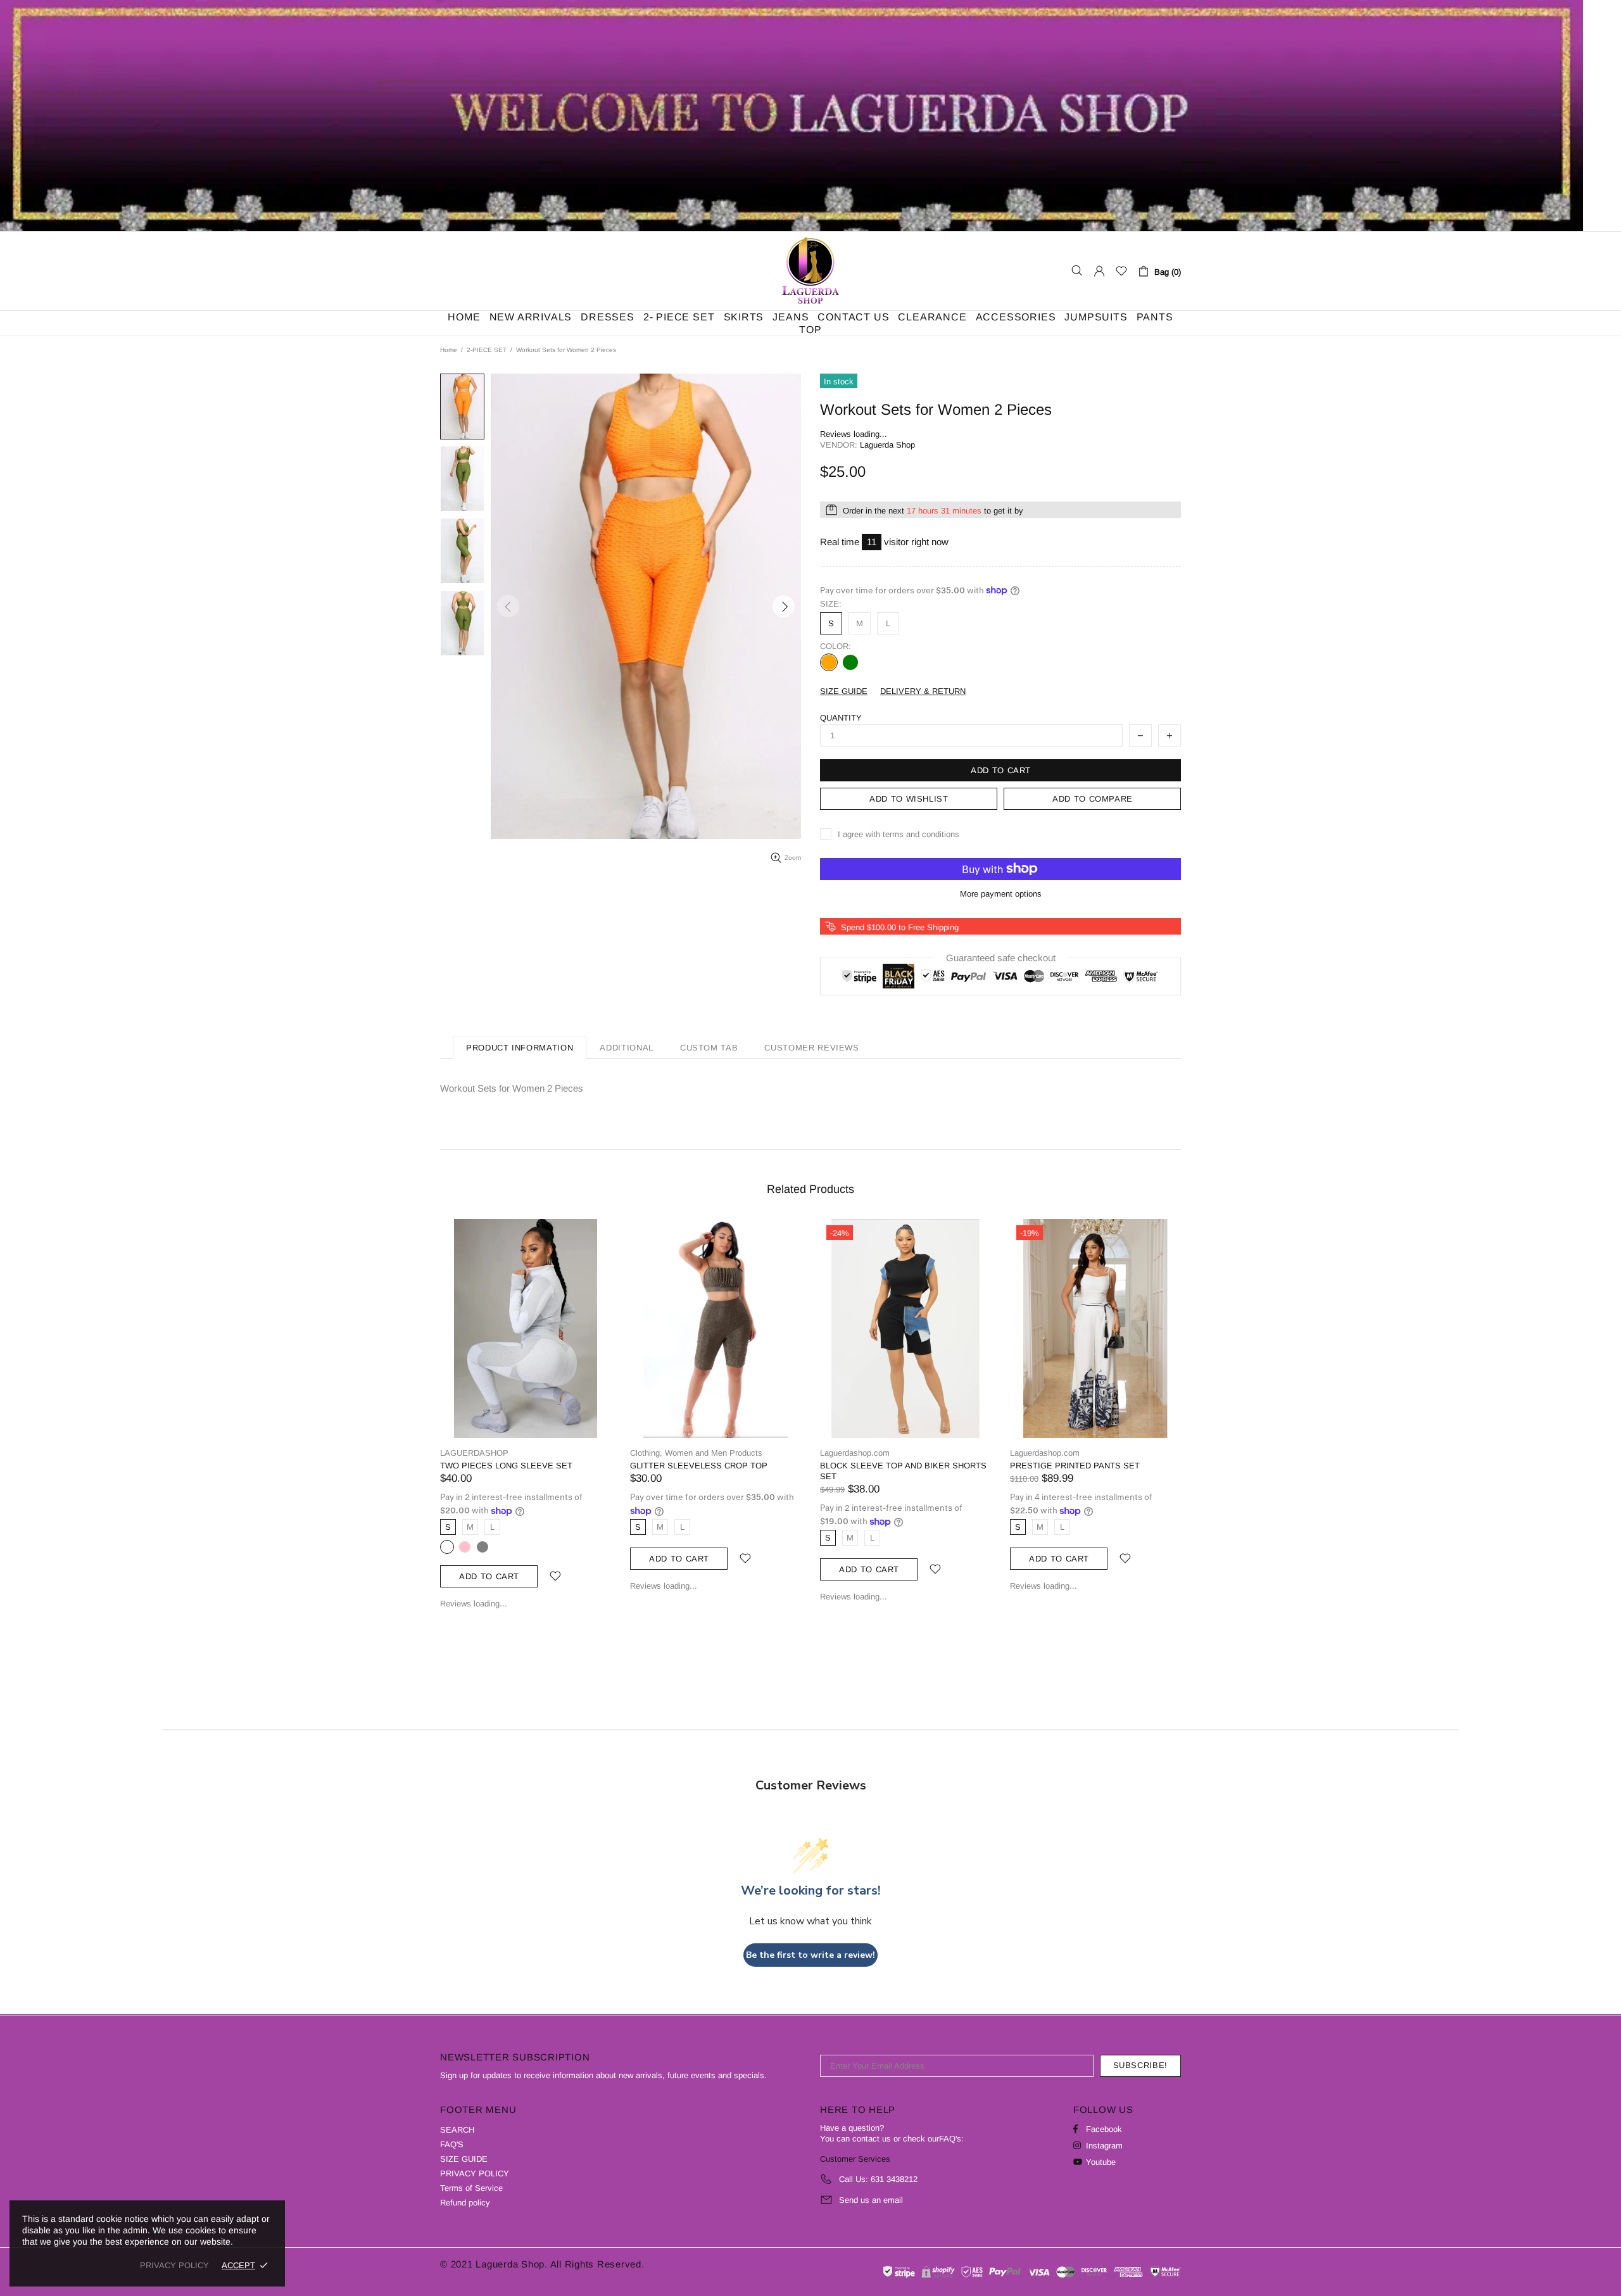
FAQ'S (452, 2144)
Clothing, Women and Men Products (696, 1453)
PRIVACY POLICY (475, 2173)
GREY (483, 1547)
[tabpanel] (905, 1420)
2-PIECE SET (487, 350)
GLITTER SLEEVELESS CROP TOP (699, 1466)
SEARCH (457, 2130)
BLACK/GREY (447, 1547)
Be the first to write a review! (810, 1955)
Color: (836, 646)
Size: (831, 604)
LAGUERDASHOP (474, 1453)
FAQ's (950, 2139)
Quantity (841, 718)
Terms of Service (471, 2188)
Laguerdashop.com (810, 271)
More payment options (1001, 894)
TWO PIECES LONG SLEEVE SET (506, 1466)
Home (449, 350)
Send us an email (871, 2200)
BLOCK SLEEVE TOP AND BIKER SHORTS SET (903, 1471)
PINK (465, 1547)
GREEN (850, 662)
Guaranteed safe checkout (1001, 957)
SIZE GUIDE (464, 2159)
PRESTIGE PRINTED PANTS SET (1075, 1466)
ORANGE (829, 662)
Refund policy (465, 2203)
